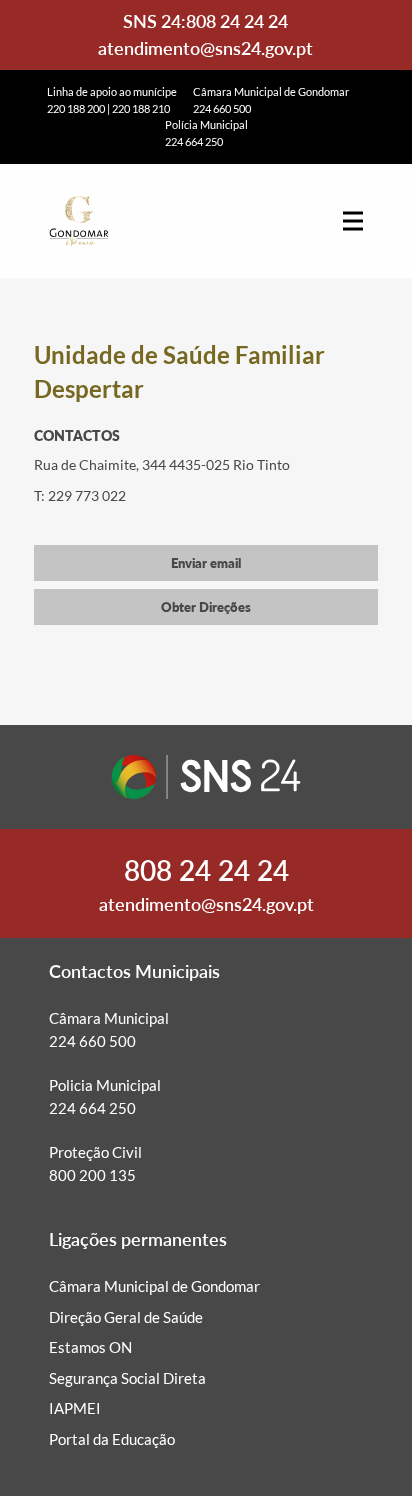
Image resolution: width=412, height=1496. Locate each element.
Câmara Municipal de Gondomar (154, 1286)
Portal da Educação (112, 1439)
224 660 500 (222, 108)
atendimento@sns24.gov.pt (205, 48)
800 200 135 (92, 1175)
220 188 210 (141, 108)
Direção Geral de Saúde (126, 1317)
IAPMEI (75, 1408)
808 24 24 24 (237, 21)
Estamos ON (90, 1347)
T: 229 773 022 (80, 495)
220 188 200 (76, 108)
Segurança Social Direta (127, 1378)
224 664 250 (194, 141)
